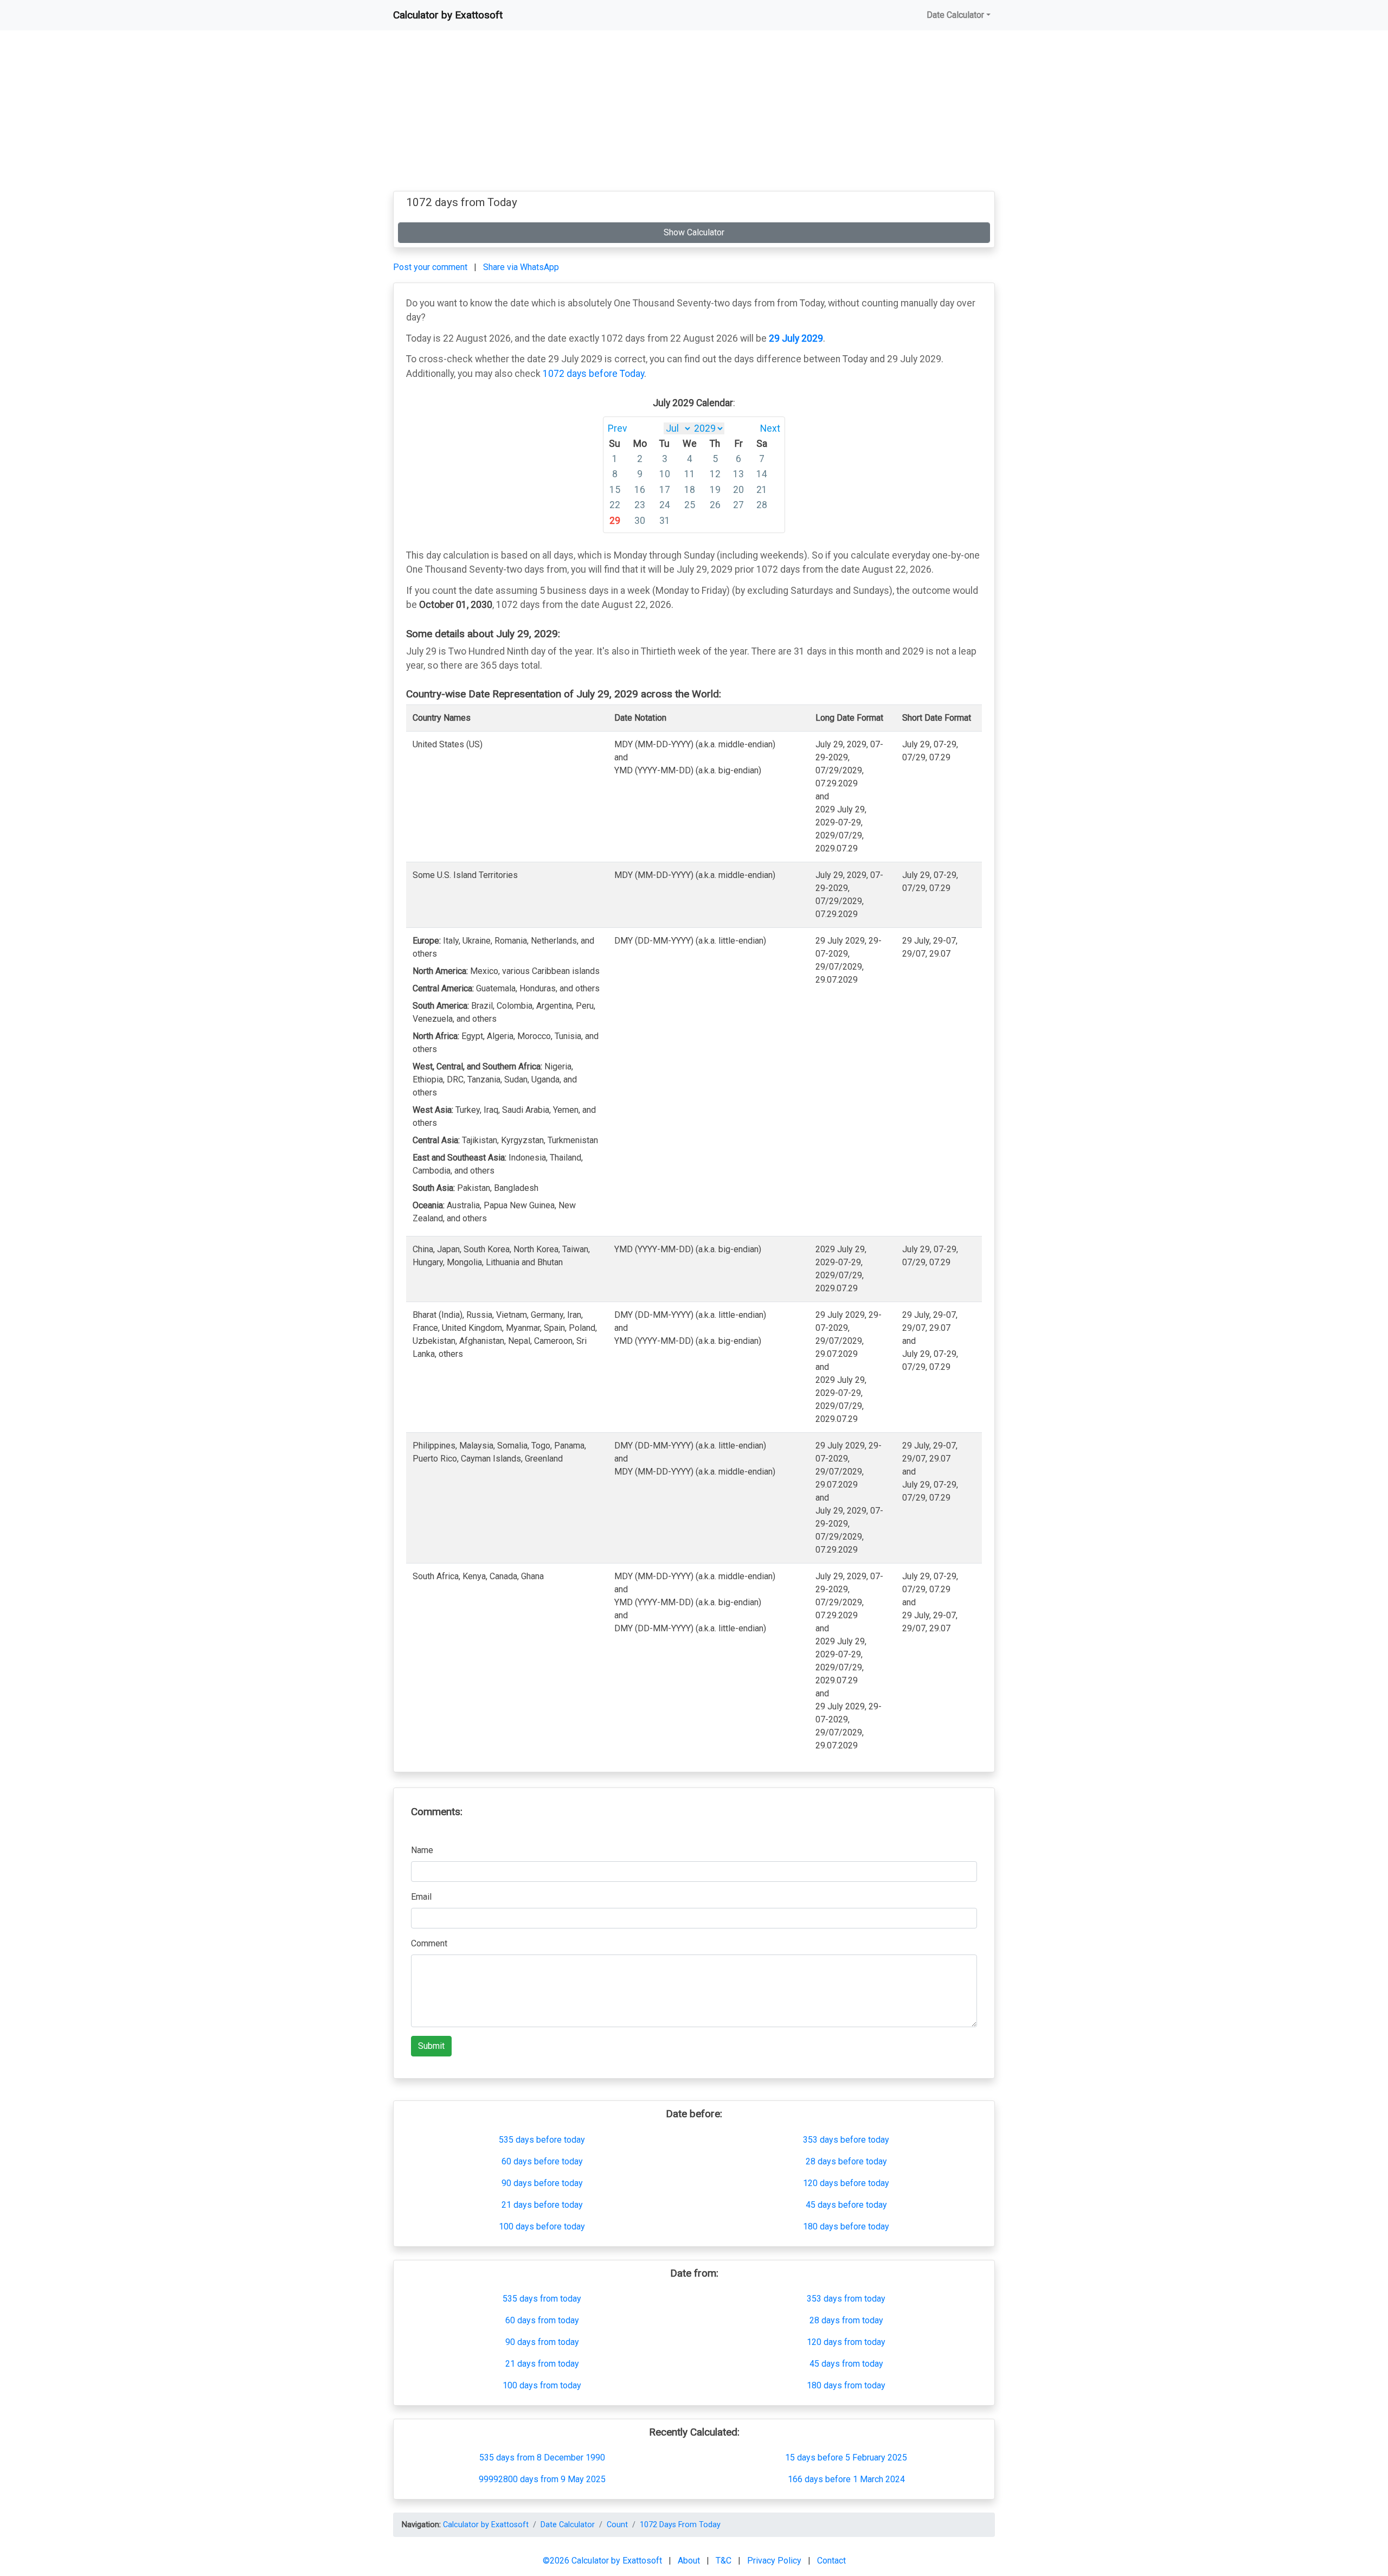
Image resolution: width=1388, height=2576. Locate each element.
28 (762, 505)
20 (738, 490)
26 (715, 505)
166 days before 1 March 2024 (846, 2479)
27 (738, 505)
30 (640, 521)
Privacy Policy (775, 2561)
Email (421, 1897)
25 (690, 505)
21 (762, 490)
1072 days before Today (593, 374)
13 (738, 474)
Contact (831, 2561)
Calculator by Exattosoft (448, 15)
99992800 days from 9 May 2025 (542, 2479)
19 (715, 490)
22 (615, 505)
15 (615, 490)
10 (665, 474)
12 (715, 474)
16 (640, 490)
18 (690, 490)
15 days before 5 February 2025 (846, 2458)
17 (665, 490)
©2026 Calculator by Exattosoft (603, 2561)
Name (422, 1850)
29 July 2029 (796, 338)
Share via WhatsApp (521, 267)
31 (665, 521)
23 (640, 505)
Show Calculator (694, 232)
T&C (725, 2561)
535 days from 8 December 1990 (542, 2458)
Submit (431, 2046)
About (690, 2561)
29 (615, 521)
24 (665, 505)
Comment (429, 1943)
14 (762, 474)
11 (690, 474)
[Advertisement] (694, 115)
